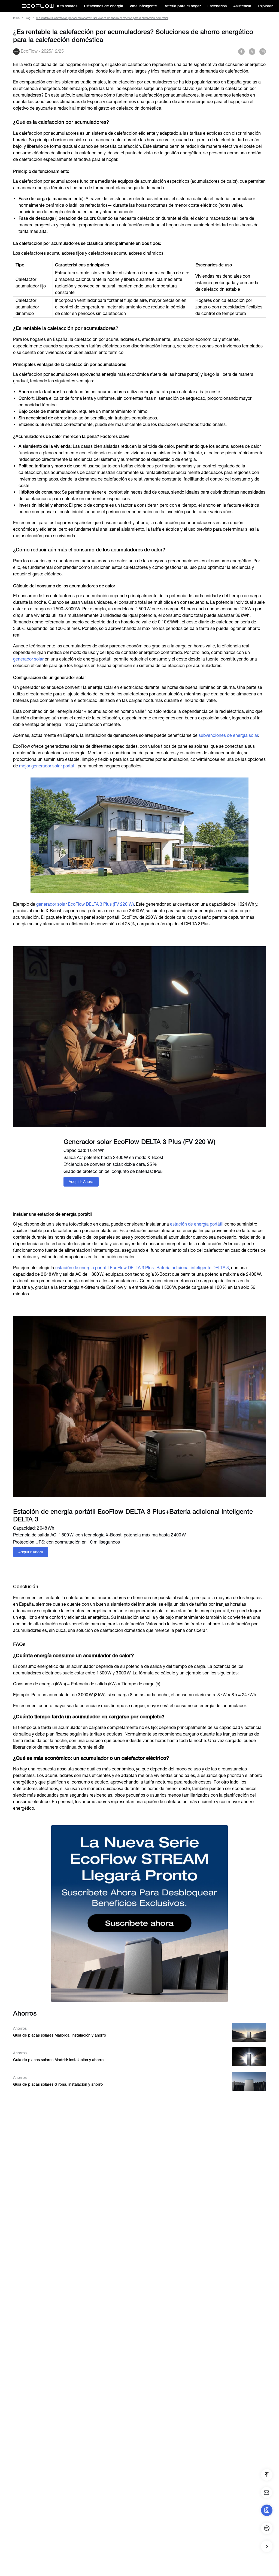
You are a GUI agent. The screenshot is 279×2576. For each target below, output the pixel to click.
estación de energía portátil (197, 1224)
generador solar (28, 659)
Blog (28, 18)
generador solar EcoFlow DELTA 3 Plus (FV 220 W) (85, 904)
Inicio (16, 18)
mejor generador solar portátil (48, 766)
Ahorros (20, 2028)
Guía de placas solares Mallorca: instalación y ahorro (60, 2035)
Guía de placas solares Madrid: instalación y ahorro (58, 2060)
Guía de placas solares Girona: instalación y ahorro (58, 2084)
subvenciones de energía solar (228, 735)
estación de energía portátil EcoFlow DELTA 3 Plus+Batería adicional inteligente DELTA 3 (142, 1268)
